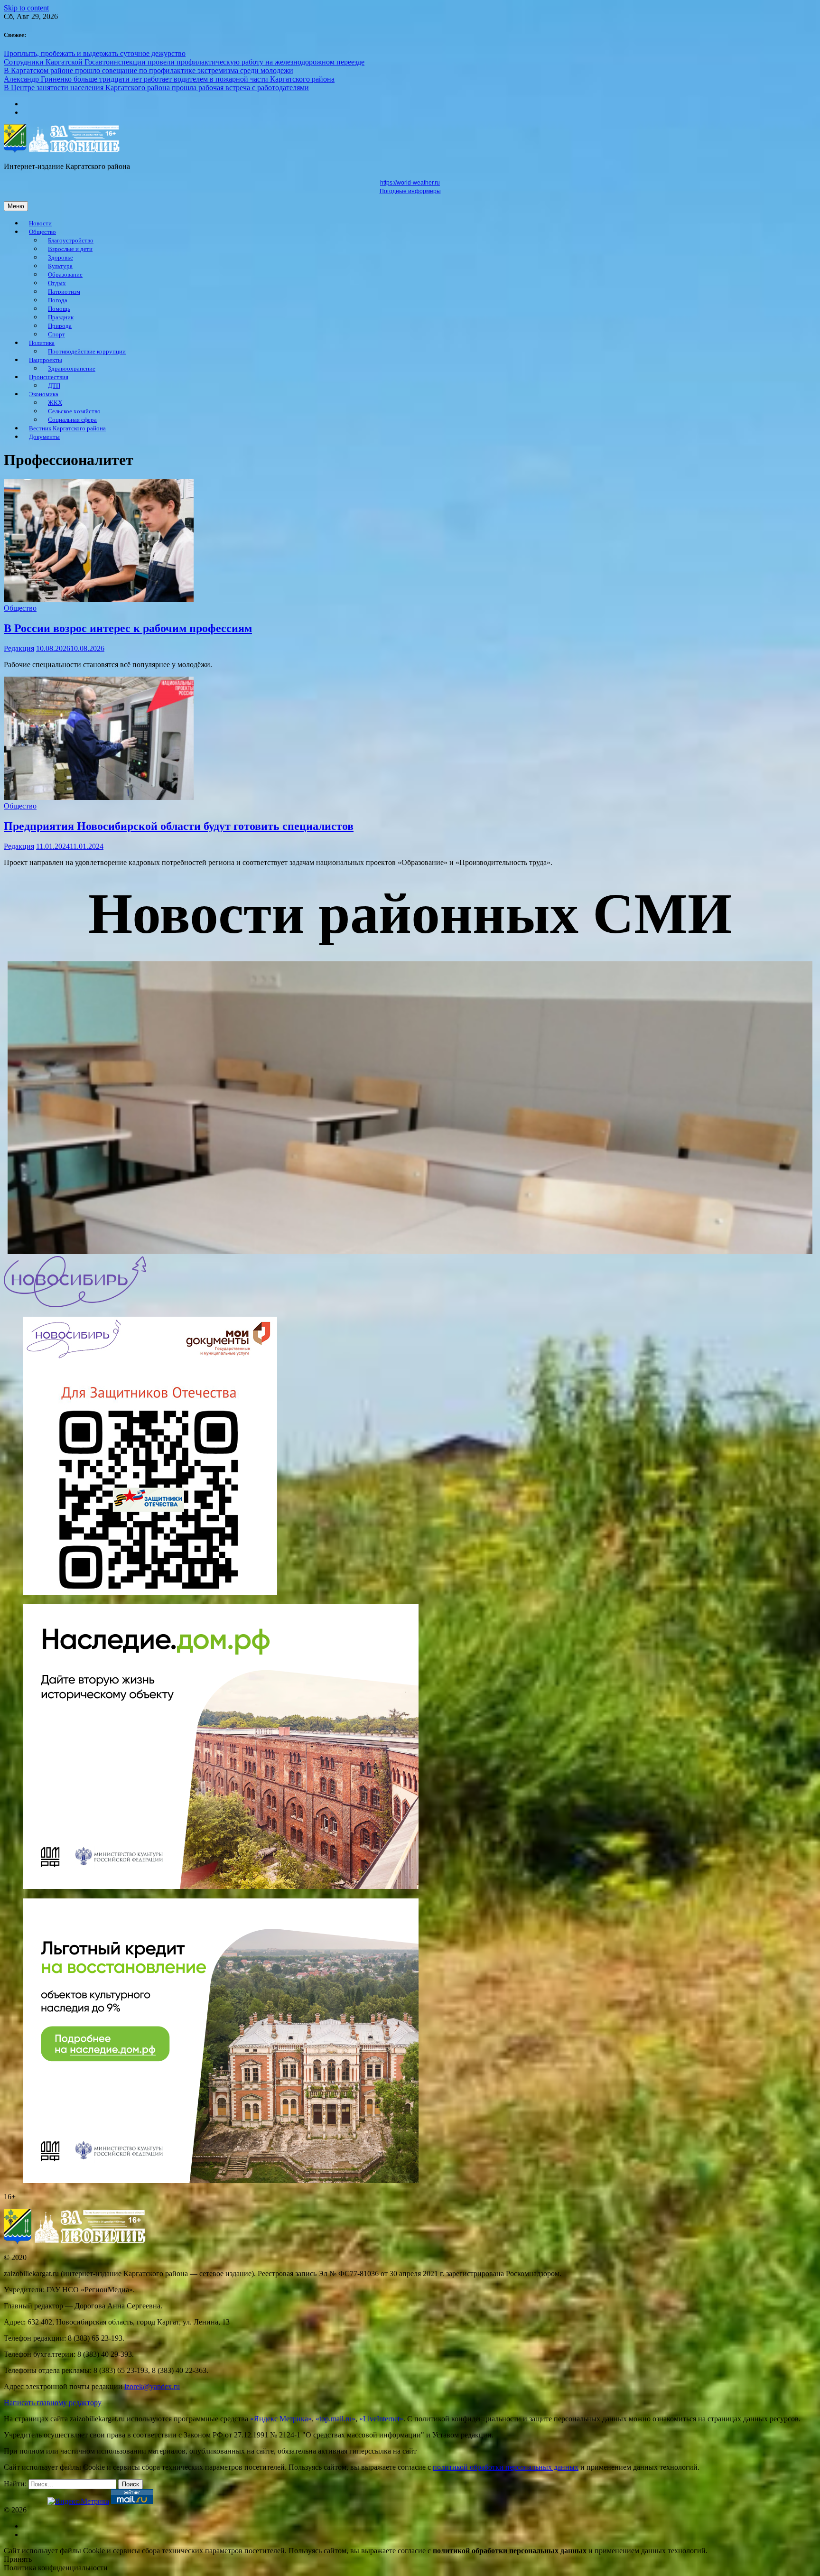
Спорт (56, 335)
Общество (42, 232)
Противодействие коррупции (87, 352)
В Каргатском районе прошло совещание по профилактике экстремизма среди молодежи (149, 70)
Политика (42, 343)
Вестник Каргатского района (67, 428)
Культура (60, 266)
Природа (60, 326)
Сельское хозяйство (74, 411)
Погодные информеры (410, 191)
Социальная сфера (72, 420)
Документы (44, 437)
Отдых (57, 283)
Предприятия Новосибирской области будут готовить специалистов (179, 826)
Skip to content (26, 8)
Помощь (59, 309)
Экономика (44, 394)
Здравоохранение (72, 369)
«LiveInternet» (381, 2419)
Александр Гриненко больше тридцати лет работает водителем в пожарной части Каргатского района (169, 79)
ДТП (54, 386)
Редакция (19, 648)
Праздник (61, 317)
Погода (58, 300)
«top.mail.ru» (335, 2419)
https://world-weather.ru (410, 183)
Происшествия (49, 377)
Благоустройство (71, 241)
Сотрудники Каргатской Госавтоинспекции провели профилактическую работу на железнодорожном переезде (184, 62)
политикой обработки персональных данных (506, 2467)
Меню (16, 206)
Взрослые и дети (70, 249)
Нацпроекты (46, 360)
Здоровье (61, 258)
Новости (40, 223)
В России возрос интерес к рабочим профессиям (128, 628)
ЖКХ (55, 403)
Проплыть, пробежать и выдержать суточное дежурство (95, 53)
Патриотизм (64, 292)
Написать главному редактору (53, 2403)
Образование (65, 275)
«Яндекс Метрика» (281, 2419)
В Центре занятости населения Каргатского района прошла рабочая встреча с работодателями (156, 88)
